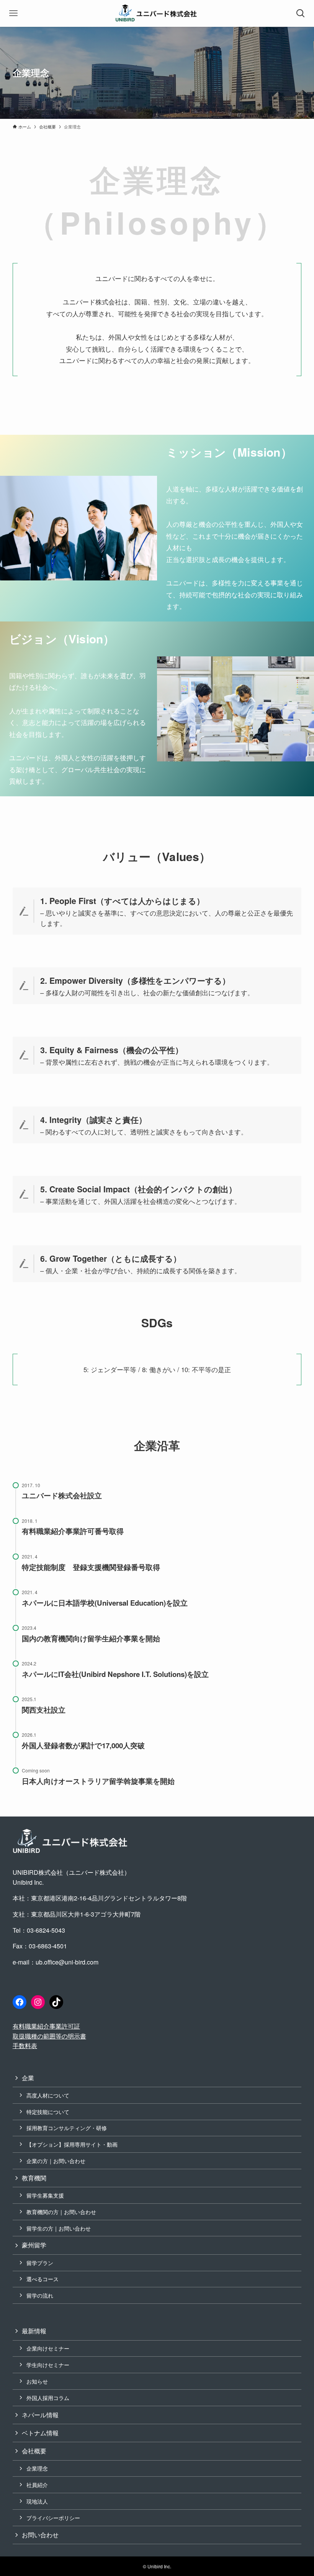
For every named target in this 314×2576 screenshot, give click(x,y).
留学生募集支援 (45, 2195)
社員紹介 (37, 2485)
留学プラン (40, 2263)
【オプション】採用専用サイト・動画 (72, 2144)
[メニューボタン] (13, 13)
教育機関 (34, 2178)
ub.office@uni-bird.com (67, 1962)
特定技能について (48, 2112)
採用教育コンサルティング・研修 (67, 2128)
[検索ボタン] (301, 13)
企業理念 (37, 2468)
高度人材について (48, 2095)
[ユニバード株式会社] (157, 13)
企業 (28, 2078)
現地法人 (37, 2501)
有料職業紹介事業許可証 (46, 2026)
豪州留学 (34, 2245)
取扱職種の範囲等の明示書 (49, 2036)
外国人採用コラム (48, 2398)
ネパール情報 (40, 2415)
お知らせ (37, 2381)
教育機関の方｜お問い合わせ (61, 2212)
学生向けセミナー (48, 2365)
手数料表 (25, 2046)
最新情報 (34, 2331)
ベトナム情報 (40, 2433)
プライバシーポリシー (53, 2518)
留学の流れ (40, 2295)
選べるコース (43, 2279)
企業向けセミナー (48, 2348)
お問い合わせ (40, 2535)
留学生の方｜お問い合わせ (59, 2228)
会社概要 (34, 2451)
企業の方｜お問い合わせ (56, 2161)
